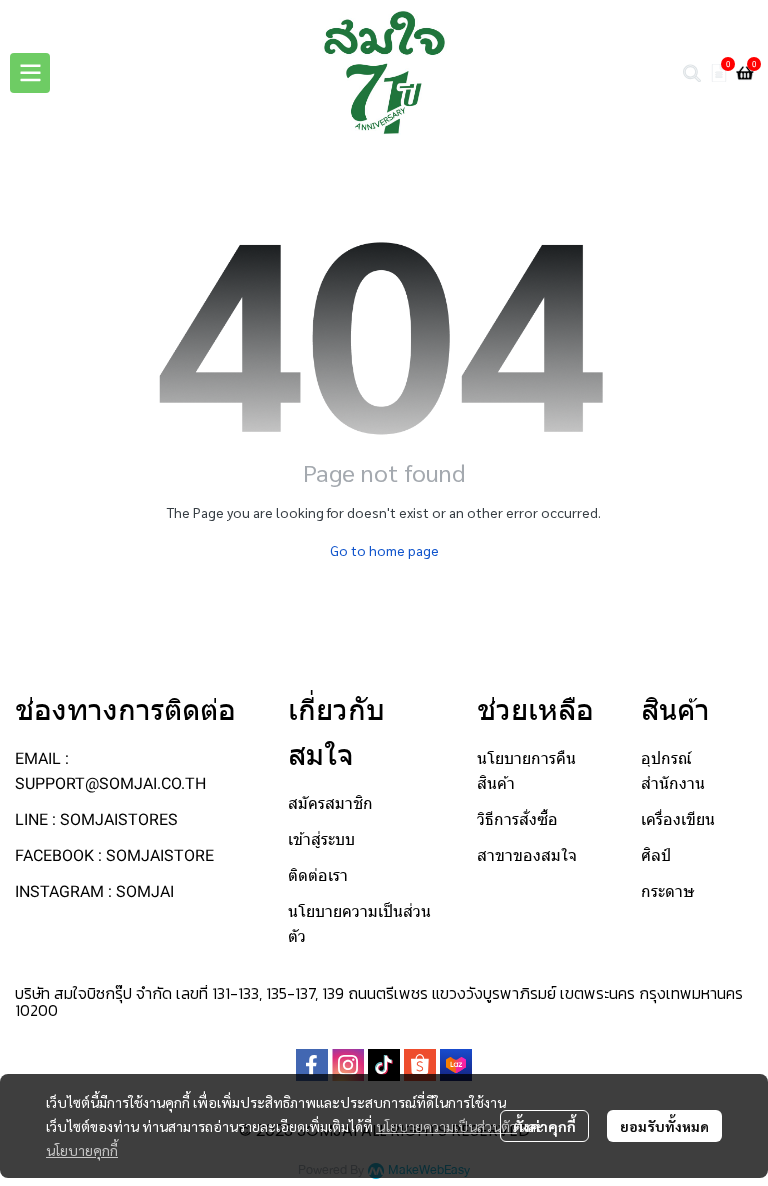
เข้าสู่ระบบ (321, 839)
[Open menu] (30, 73)
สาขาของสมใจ (527, 855)
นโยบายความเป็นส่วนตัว (446, 1126)
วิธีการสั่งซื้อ (517, 819)
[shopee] (420, 1065)
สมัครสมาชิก (330, 803)
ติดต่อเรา (318, 875)
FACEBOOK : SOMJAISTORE (114, 855)
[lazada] (456, 1065)
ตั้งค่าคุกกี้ (544, 1126)
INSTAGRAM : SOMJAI (94, 891)
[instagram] (348, 1065)
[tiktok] (384, 1065)
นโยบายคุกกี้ (82, 1150)
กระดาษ (668, 891)
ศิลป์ (656, 855)
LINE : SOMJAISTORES (96, 819)
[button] (692, 73)
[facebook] (312, 1065)
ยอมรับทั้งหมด (664, 1126)
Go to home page (384, 550)
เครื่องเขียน (678, 819)
